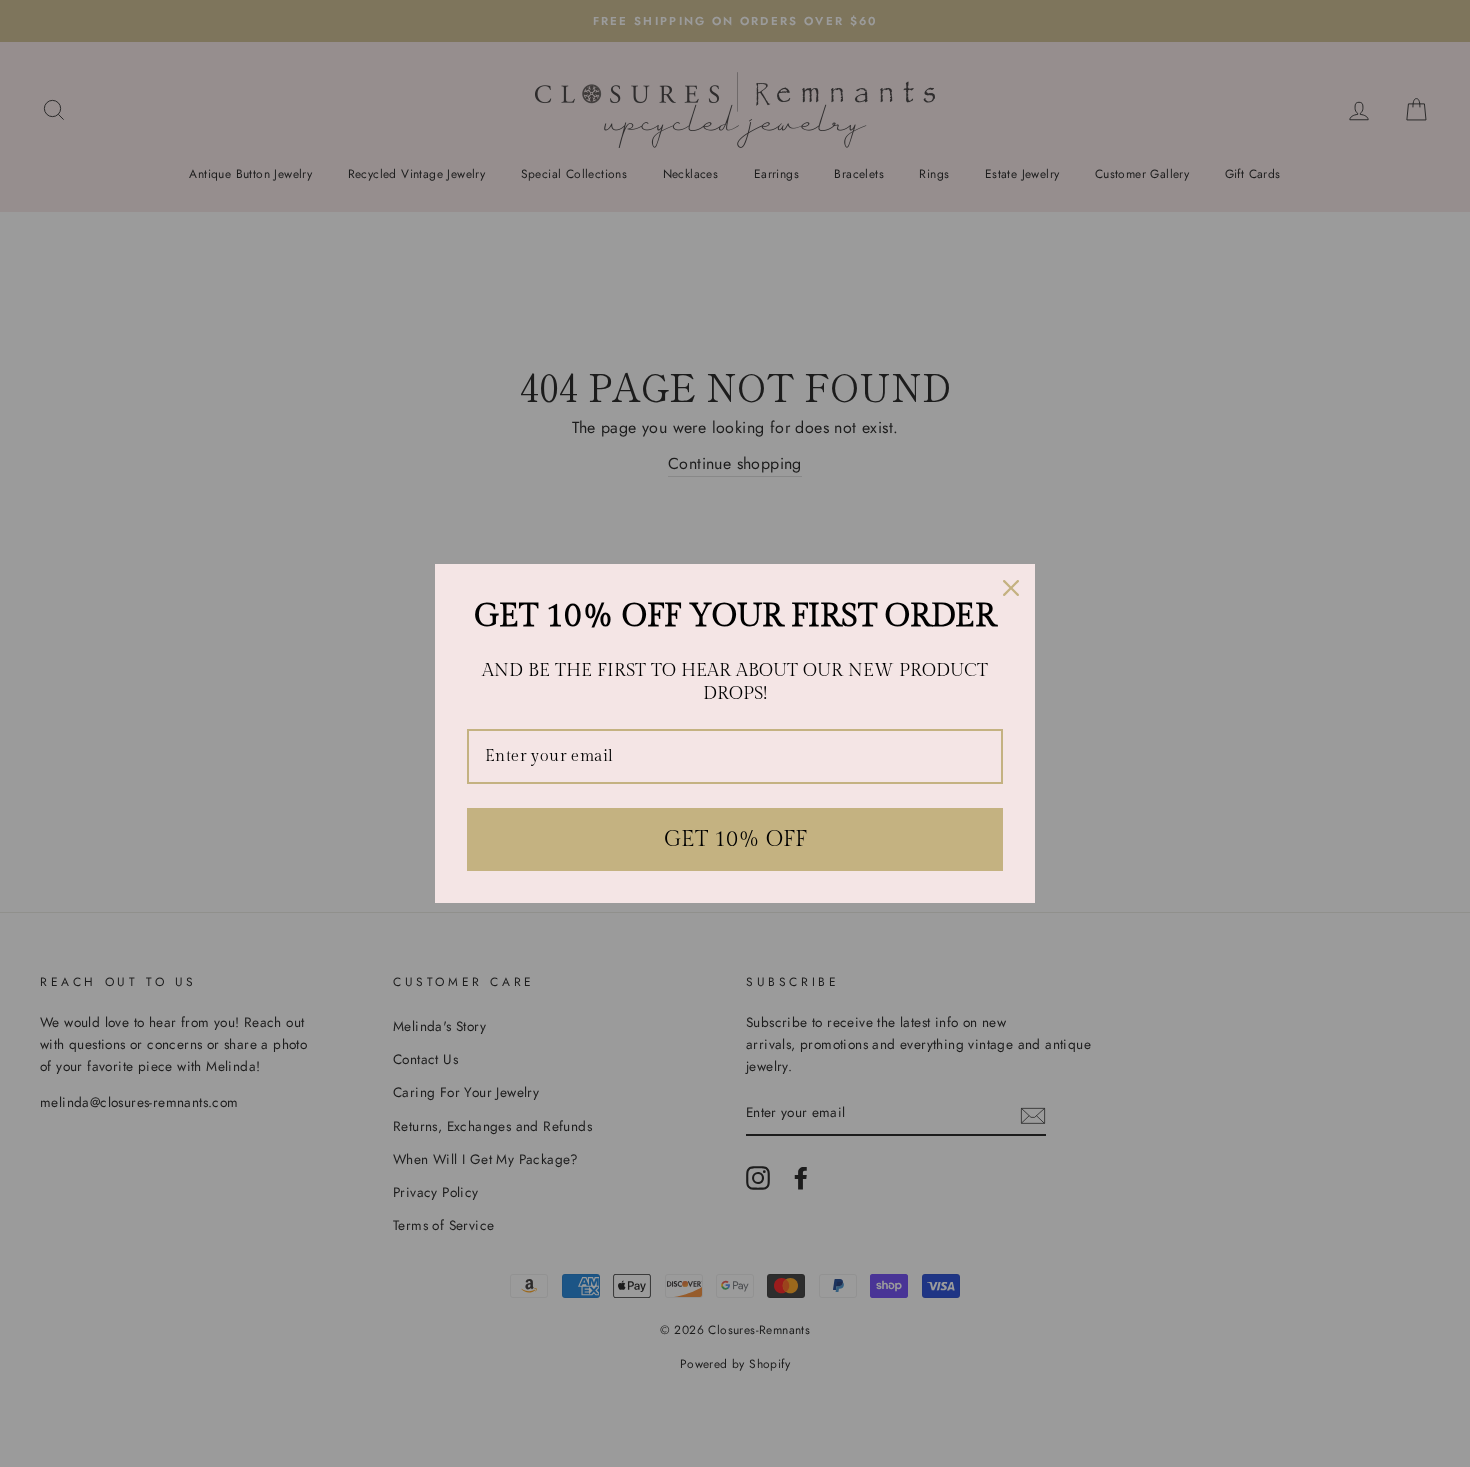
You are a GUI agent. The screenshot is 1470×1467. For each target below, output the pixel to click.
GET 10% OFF (735, 839)
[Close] (1011, 588)
